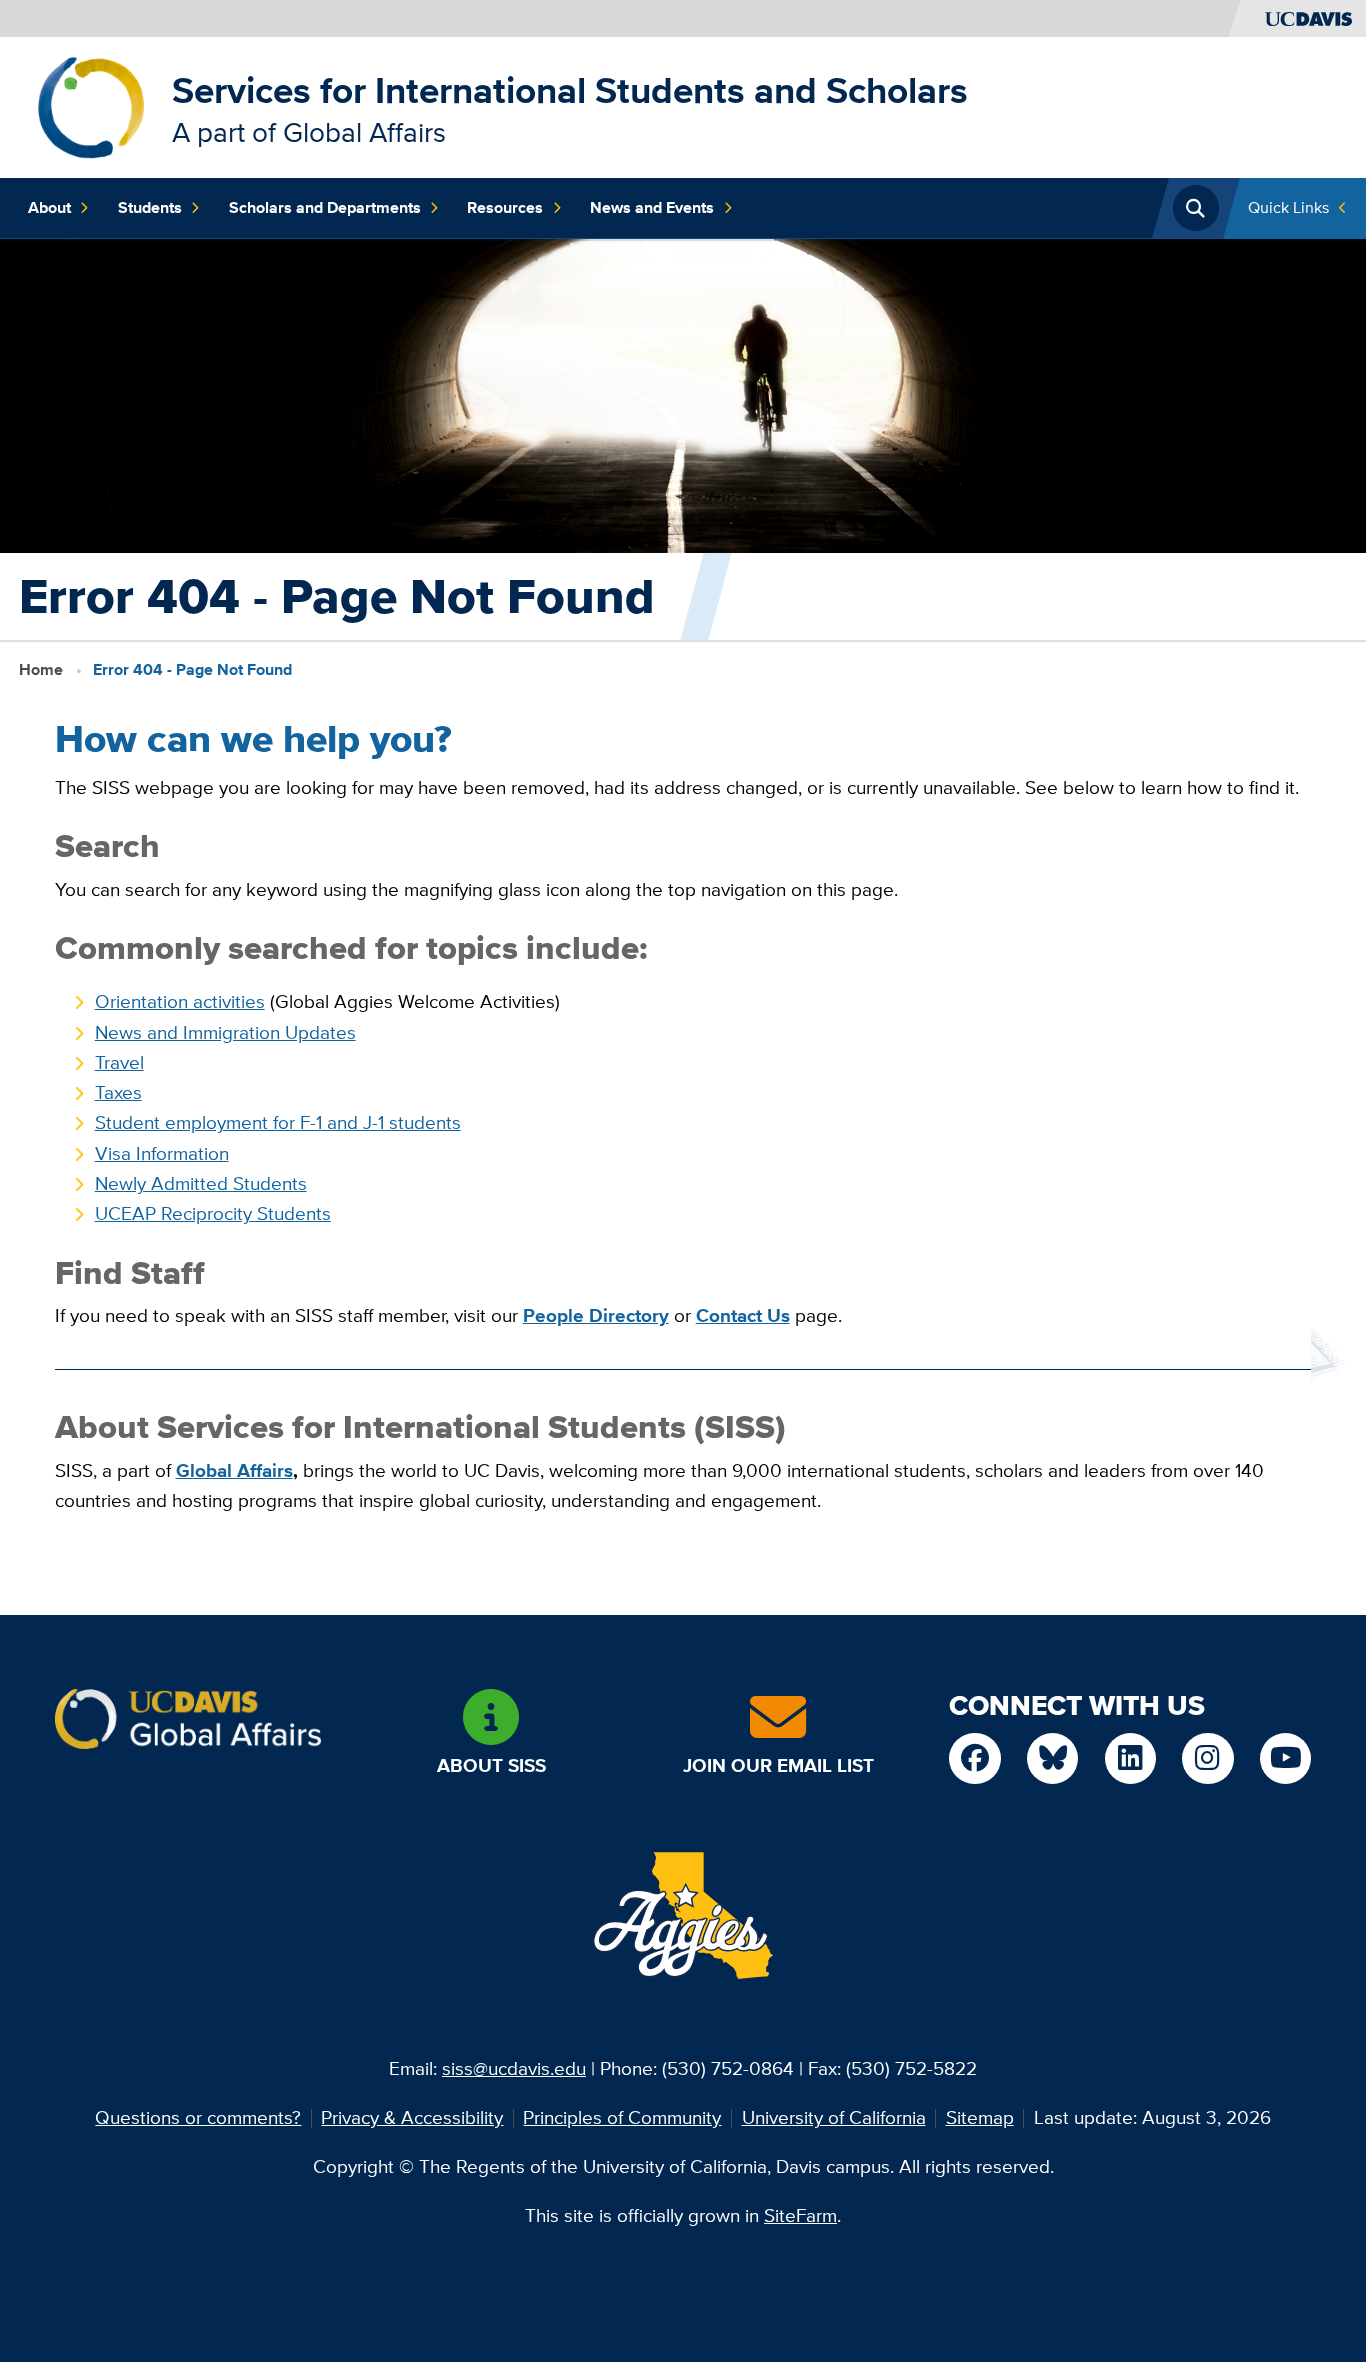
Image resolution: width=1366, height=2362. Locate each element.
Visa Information (162, 1153)
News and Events (652, 207)
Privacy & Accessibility (412, 2117)
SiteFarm (800, 2215)
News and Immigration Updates (225, 1032)
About (49, 207)
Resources (505, 207)
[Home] (90, 105)
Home (41, 669)
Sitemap (980, 2117)
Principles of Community (622, 2117)
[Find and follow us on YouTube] (1285, 1758)
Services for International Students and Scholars (570, 90)
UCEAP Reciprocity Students (213, 1213)
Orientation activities (180, 1001)
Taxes (118, 1092)
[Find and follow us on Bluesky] (1052, 1758)
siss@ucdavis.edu (514, 2068)
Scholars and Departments (325, 207)
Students (150, 207)
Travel (119, 1062)
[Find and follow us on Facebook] (974, 1758)
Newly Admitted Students (201, 1183)
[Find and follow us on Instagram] (1207, 1758)
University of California (834, 2117)
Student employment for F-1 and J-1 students (278, 1122)
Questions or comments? (198, 2117)
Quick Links (1288, 207)
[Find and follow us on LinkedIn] (1130, 1758)
